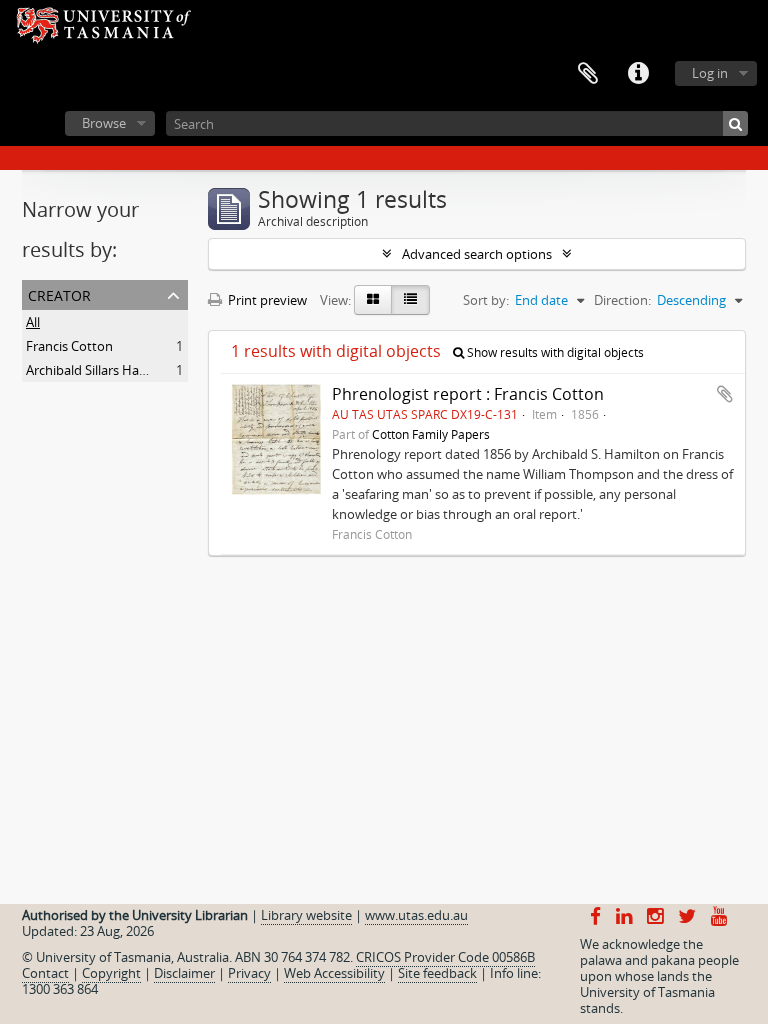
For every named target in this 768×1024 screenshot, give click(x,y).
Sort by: (486, 300)
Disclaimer (184, 973)
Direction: (622, 300)
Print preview (266, 300)
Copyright (111, 973)
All (33, 322)
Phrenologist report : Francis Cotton (468, 394)
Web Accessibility (334, 973)
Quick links (638, 74)
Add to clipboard (725, 394)
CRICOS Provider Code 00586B (445, 957)
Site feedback (437, 973)
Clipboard (588, 74)
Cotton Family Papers (431, 434)
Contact (45, 973)
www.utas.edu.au (416, 915)
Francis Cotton (69, 346)
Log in (710, 73)
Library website (306, 915)
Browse (104, 123)
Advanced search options (477, 254)
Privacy (249, 973)
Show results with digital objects (554, 352)
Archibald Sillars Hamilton (102, 370)
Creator (59, 293)
